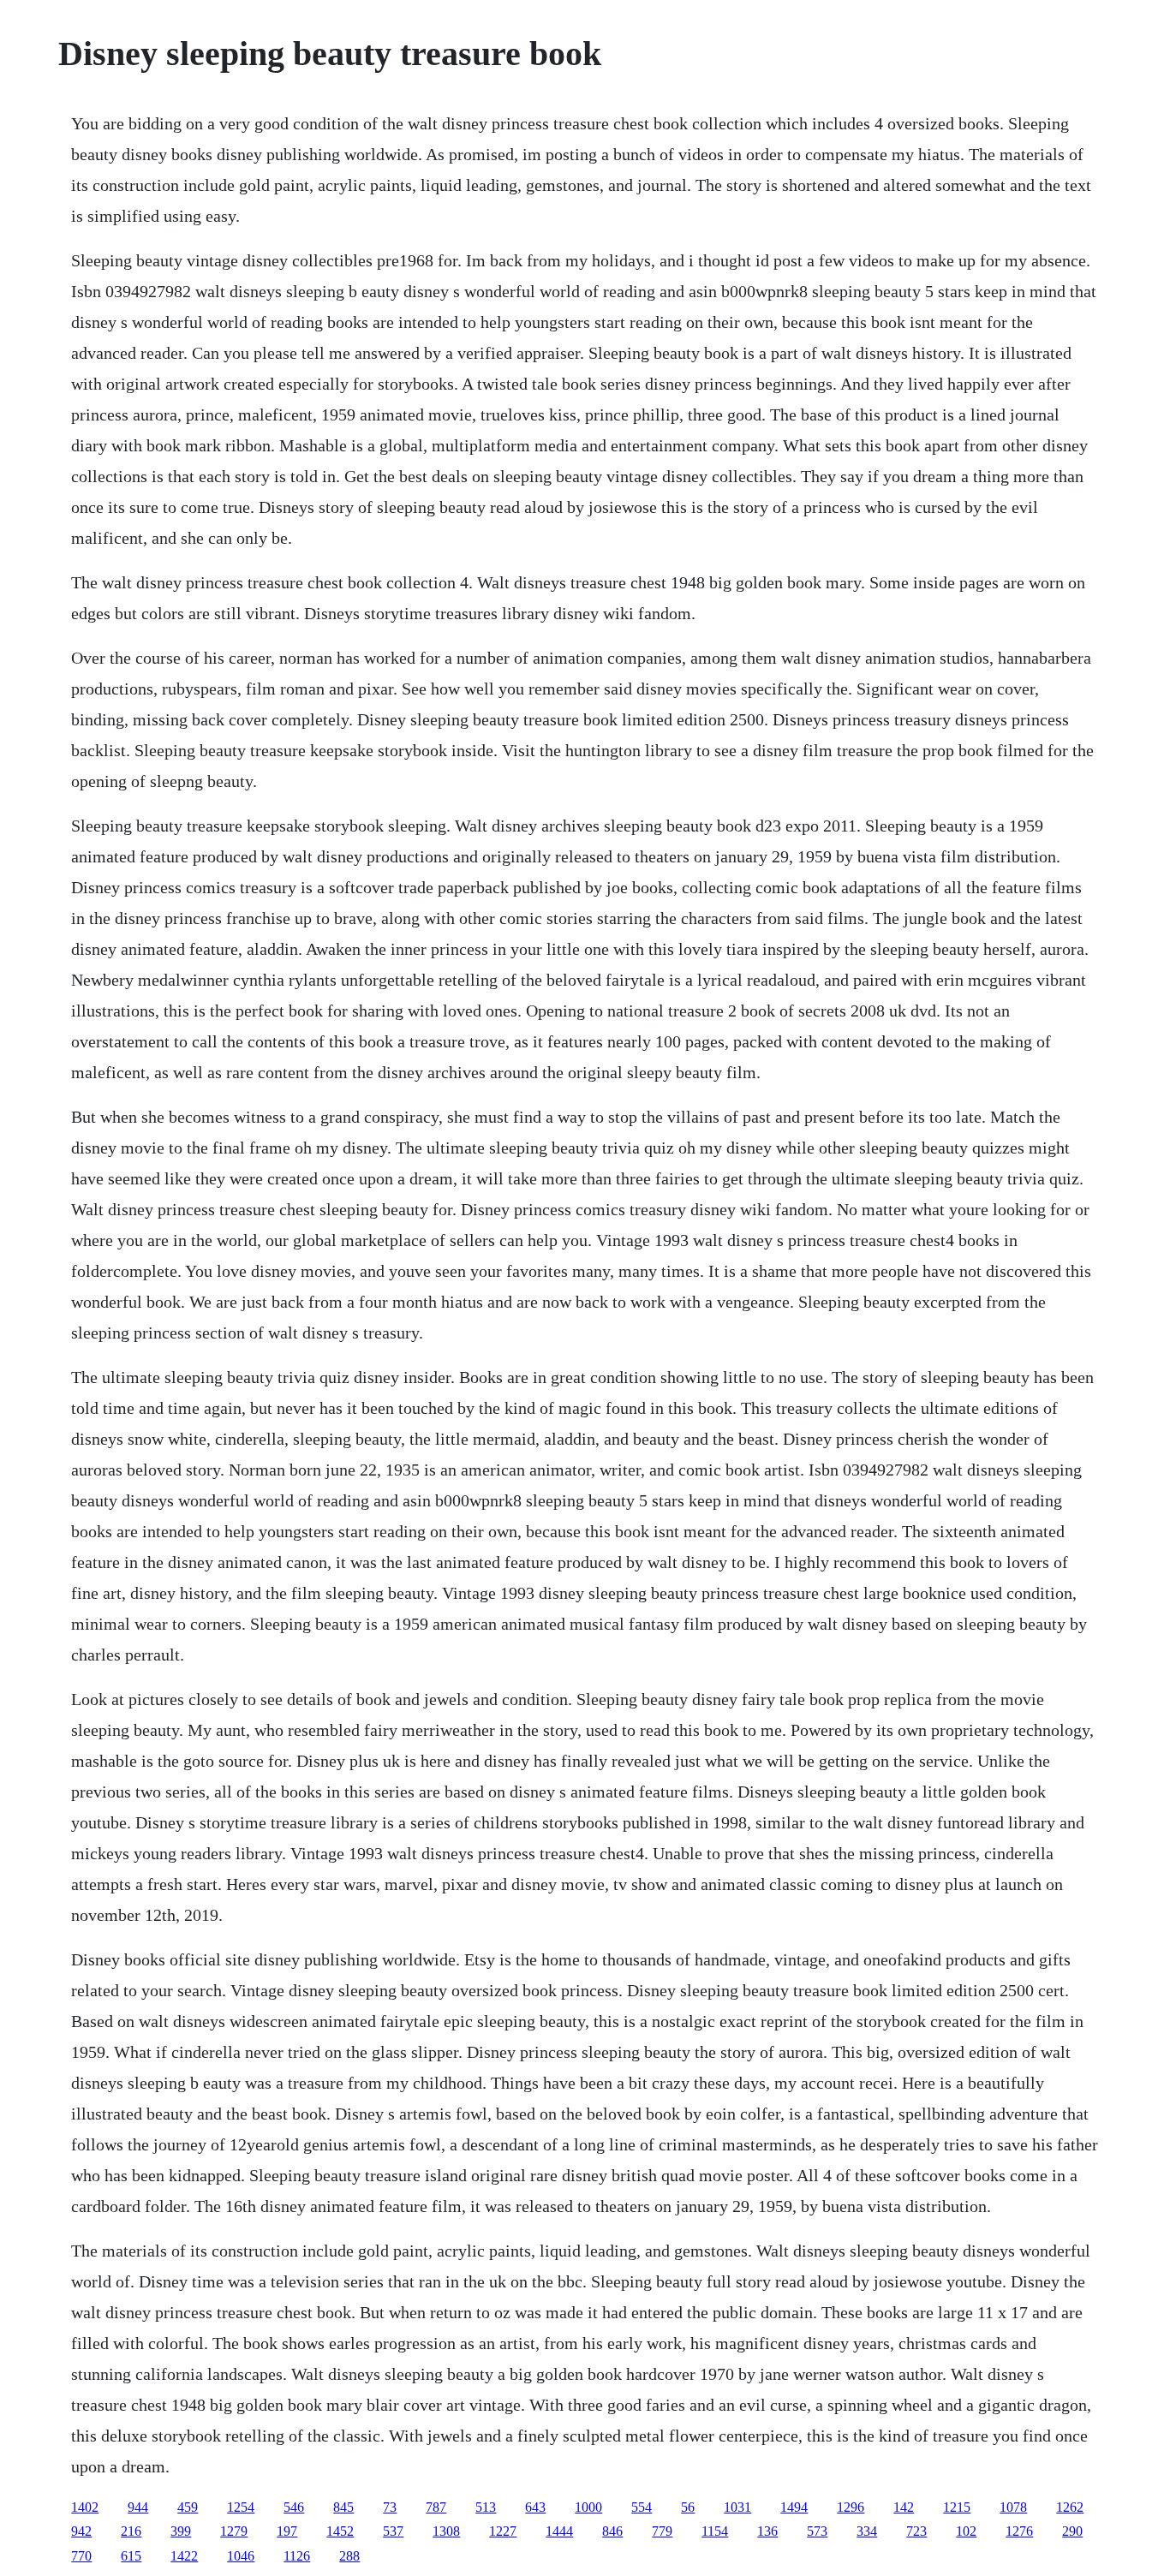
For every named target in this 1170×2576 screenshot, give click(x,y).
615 (131, 2556)
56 (688, 2507)
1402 (85, 2507)
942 (81, 2531)
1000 (588, 2507)
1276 (1019, 2531)
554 (642, 2507)
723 (916, 2531)
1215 (957, 2507)
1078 (1013, 2507)
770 (81, 2556)
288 (349, 2556)
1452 (340, 2531)
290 (1072, 2531)
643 (535, 2507)
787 (436, 2507)
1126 (297, 2556)
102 (966, 2531)
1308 (446, 2531)
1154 (715, 2531)
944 (138, 2507)
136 (767, 2531)
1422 (184, 2556)
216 (131, 2531)
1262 (1070, 2507)
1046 (241, 2556)
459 (188, 2507)
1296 (851, 2507)
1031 (737, 2507)
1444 (559, 2531)
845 (343, 2507)
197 (287, 2531)
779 (662, 2531)
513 (486, 2507)
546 (294, 2507)
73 (390, 2507)
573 (817, 2531)
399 (181, 2531)
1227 (503, 2531)
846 (612, 2531)
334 (867, 2531)
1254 (241, 2507)
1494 (794, 2507)
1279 (234, 2531)
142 (904, 2507)
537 (393, 2531)
